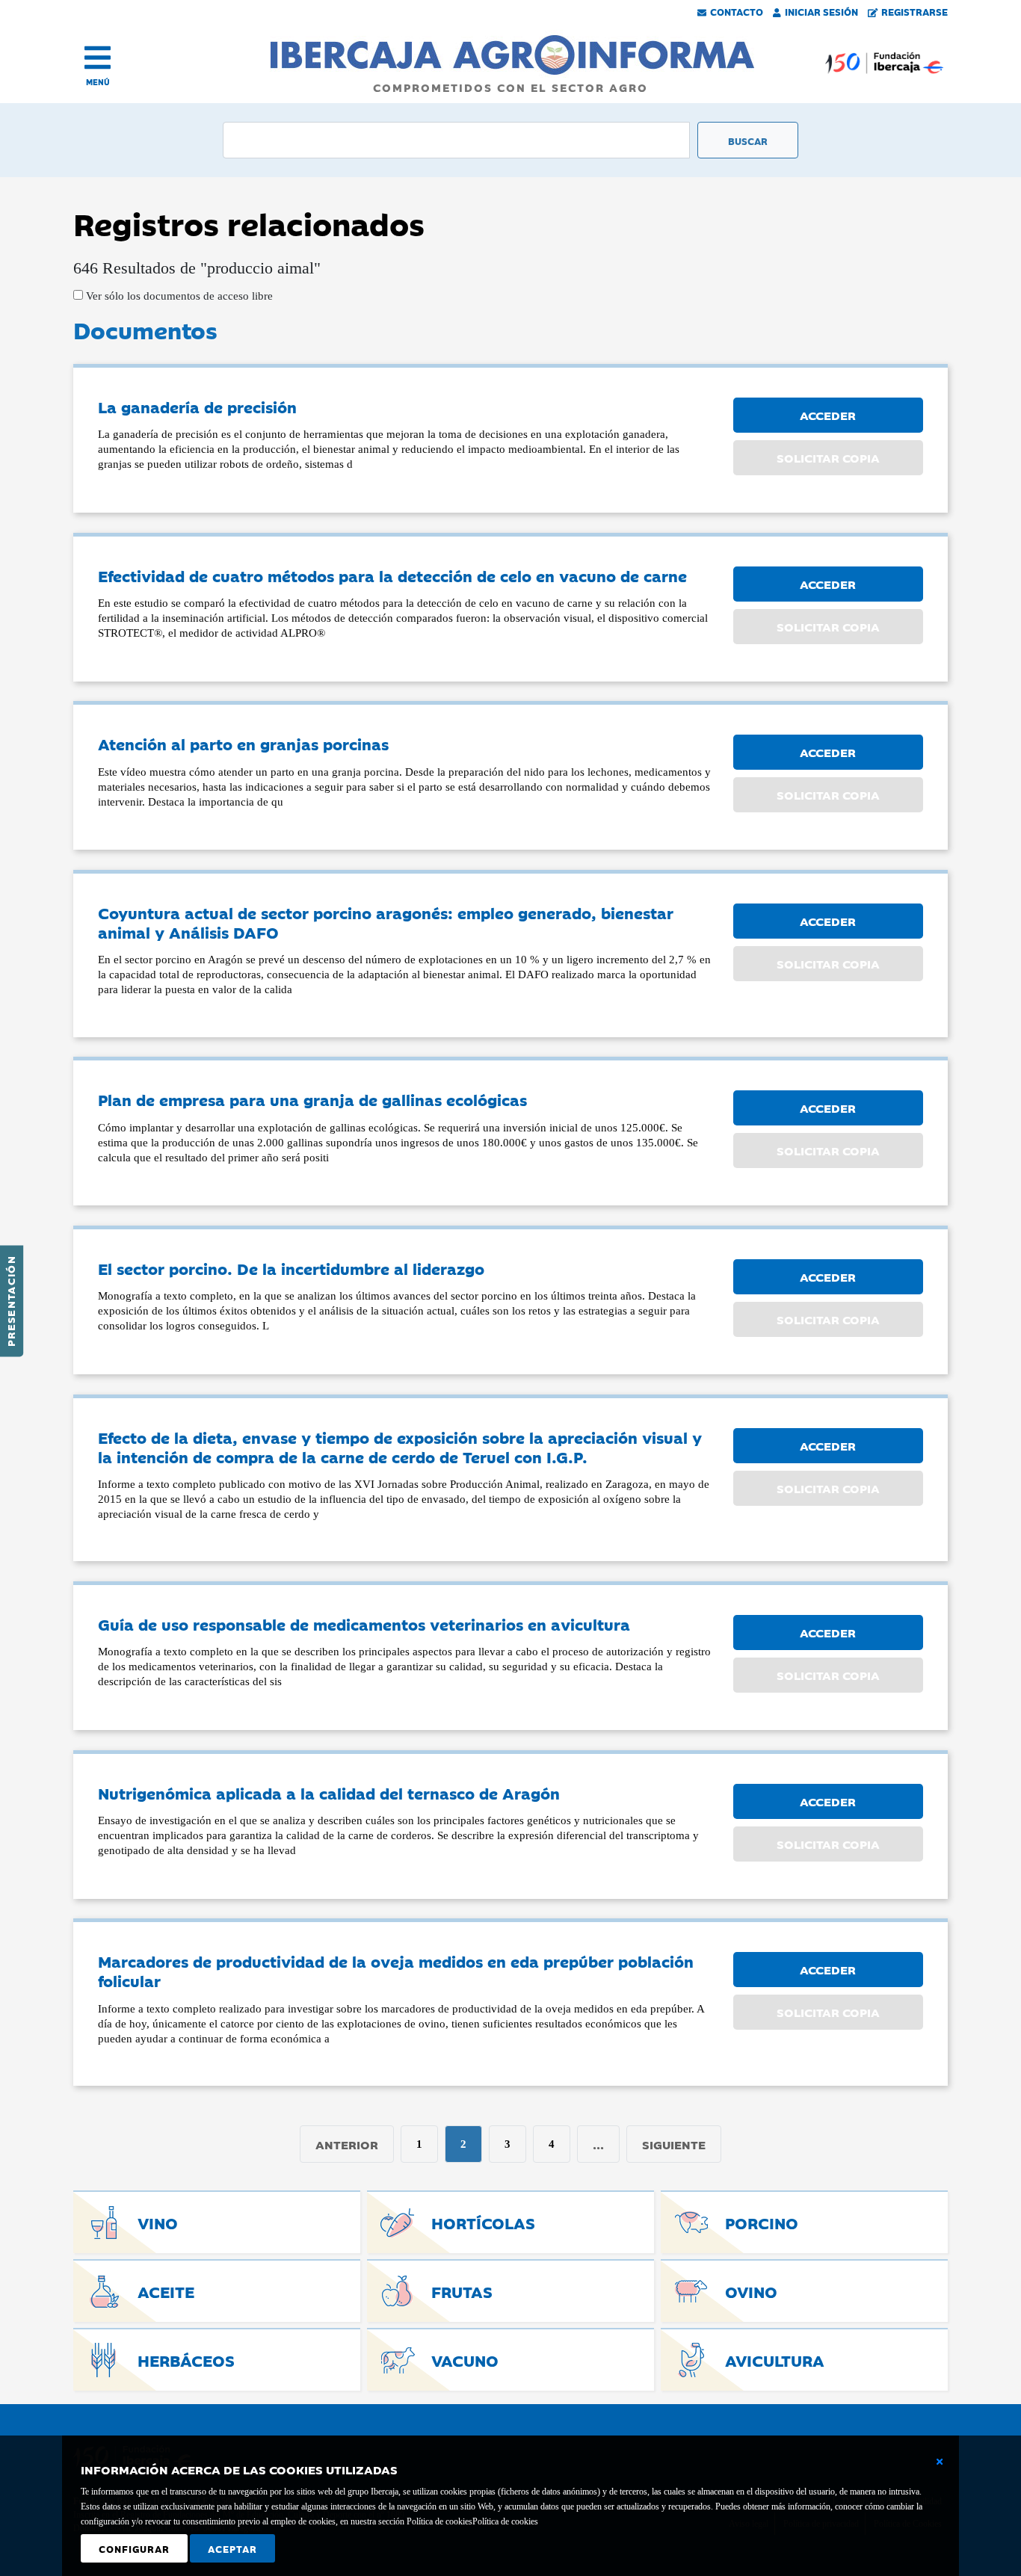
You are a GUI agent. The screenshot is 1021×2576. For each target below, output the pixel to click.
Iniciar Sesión (821, 11)
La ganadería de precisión (197, 407)
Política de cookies (505, 2521)
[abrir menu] (98, 58)
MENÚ (98, 82)
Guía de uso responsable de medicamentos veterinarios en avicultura (364, 1624)
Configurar (134, 2548)
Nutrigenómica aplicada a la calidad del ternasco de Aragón (329, 1793)
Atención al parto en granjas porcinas (243, 744)
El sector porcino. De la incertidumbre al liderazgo (291, 1268)
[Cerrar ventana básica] (940, 2462)
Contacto (737, 11)
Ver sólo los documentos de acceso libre (178, 296)
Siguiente (674, 2144)
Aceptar (232, 2548)
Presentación (10, 1301)
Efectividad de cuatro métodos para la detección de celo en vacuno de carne (392, 575)
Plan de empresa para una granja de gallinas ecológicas (312, 1099)
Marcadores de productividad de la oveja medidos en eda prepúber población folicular (396, 1971)
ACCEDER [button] (828, 415)
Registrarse (914, 11)
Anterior (347, 2144)
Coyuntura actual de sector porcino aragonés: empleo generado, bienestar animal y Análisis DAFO (386, 922)
